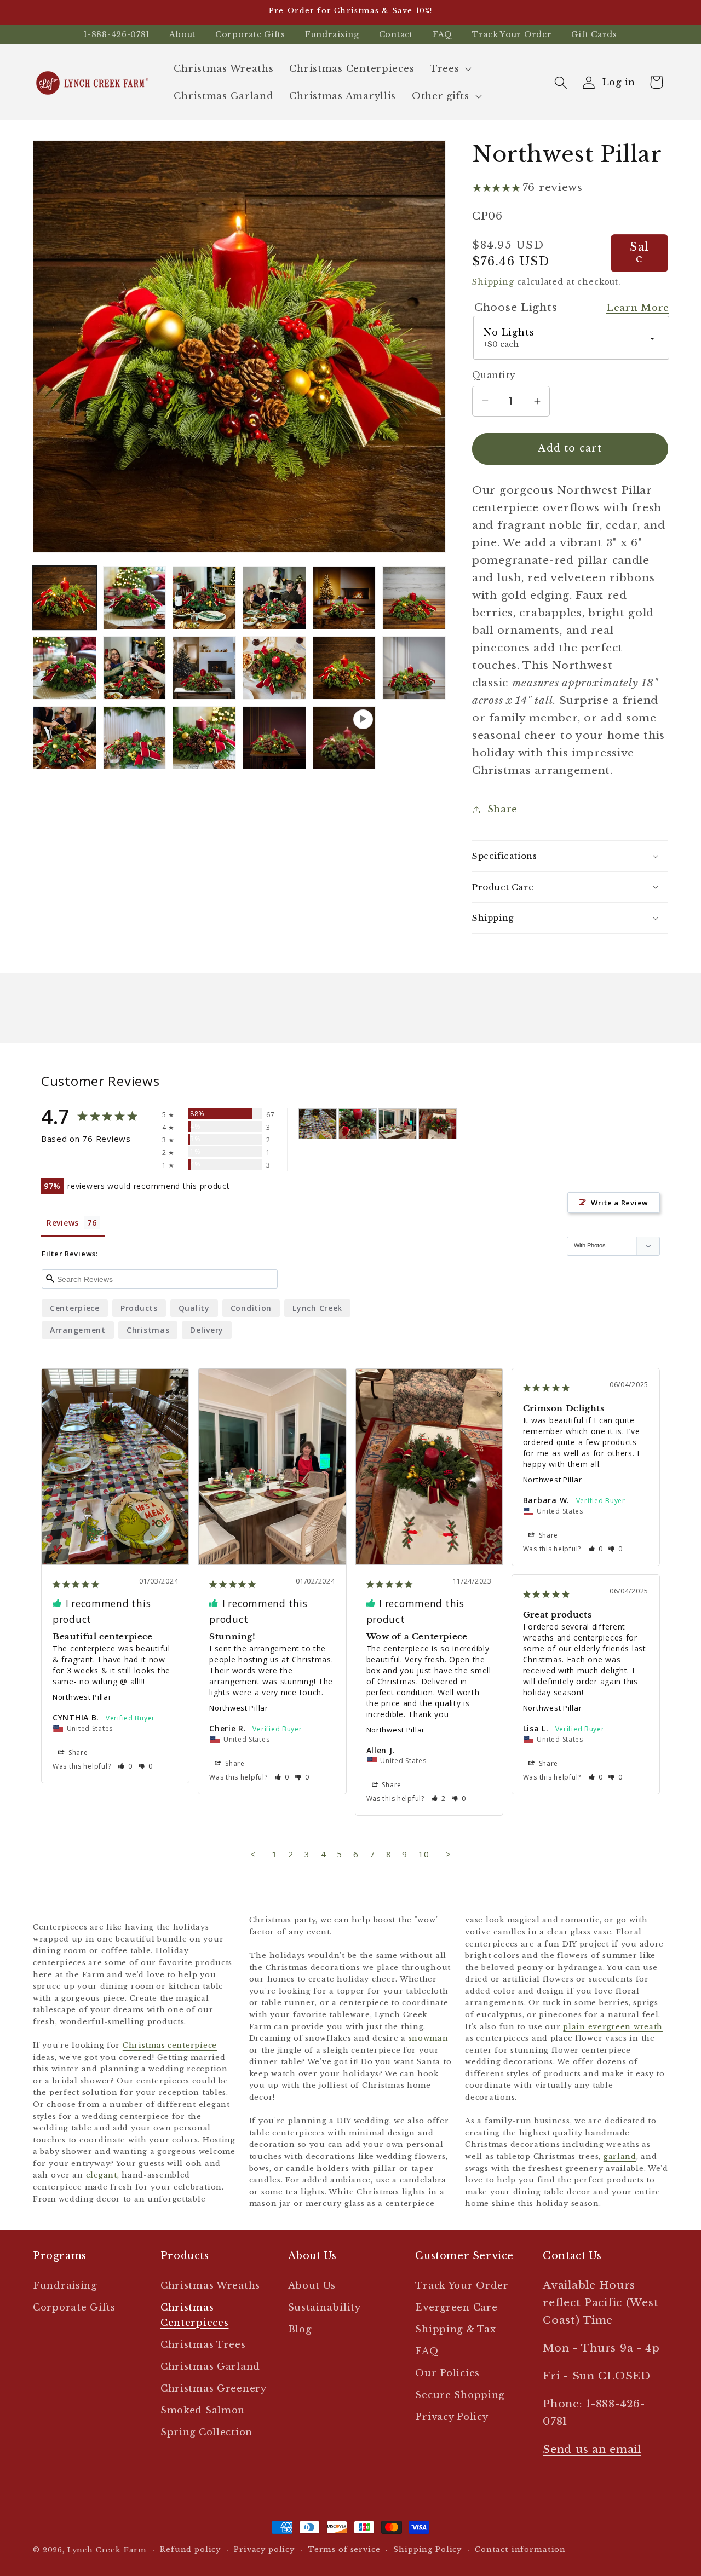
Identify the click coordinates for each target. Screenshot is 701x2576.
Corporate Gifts (250, 34)
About (182, 34)
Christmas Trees (203, 2345)
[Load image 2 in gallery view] (135, 598)
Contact (396, 34)
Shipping (493, 282)
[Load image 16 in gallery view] (274, 738)
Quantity (494, 375)
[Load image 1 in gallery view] (65, 598)
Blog (300, 2329)
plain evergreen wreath (613, 2026)
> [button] (449, 1854)
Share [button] (502, 809)
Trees (445, 69)
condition (251, 1308)
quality (194, 1308)
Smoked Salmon (203, 2410)
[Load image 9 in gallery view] (204, 668)
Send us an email (592, 2449)
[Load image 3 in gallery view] (204, 598)
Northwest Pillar (82, 1697)
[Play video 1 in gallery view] (344, 738)
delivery (207, 1330)
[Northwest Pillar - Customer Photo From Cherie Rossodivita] (398, 1124)
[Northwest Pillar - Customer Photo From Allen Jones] (438, 1124)
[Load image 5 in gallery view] (344, 598)
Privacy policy (264, 2549)
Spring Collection (206, 2432)
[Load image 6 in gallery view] (414, 598)
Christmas (148, 1330)
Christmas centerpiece (170, 2045)
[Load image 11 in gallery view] (344, 668)
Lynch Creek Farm (107, 2550)
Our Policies (447, 2373)
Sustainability (324, 2308)
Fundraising (332, 34)
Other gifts (441, 96)
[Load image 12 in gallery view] (414, 668)
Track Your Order (512, 34)
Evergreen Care (456, 2308)
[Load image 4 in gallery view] (274, 598)
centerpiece (75, 1308)
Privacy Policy (452, 2417)
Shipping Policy (427, 2549)
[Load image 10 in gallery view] (274, 668)
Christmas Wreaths (210, 2286)
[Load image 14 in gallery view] (135, 738)
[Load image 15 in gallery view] (204, 738)
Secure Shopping (460, 2395)
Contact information (520, 2549)
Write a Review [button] (620, 1203)
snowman (429, 2038)
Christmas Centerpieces (195, 2315)
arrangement (78, 1330)
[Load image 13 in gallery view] (65, 738)
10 (424, 1854)
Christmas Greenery (214, 2389)
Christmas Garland (210, 2367)
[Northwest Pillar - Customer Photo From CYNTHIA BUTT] (318, 1124)
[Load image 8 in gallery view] (135, 668)
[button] (450, 69)
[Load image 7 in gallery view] (65, 668)
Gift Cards (594, 34)
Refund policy (190, 2549)
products (139, 1308)
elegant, (103, 2175)
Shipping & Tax (455, 2329)
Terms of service (344, 2549)
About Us (312, 2286)
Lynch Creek (317, 1308)
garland (620, 2156)
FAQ (443, 34)
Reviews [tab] (63, 1223)
